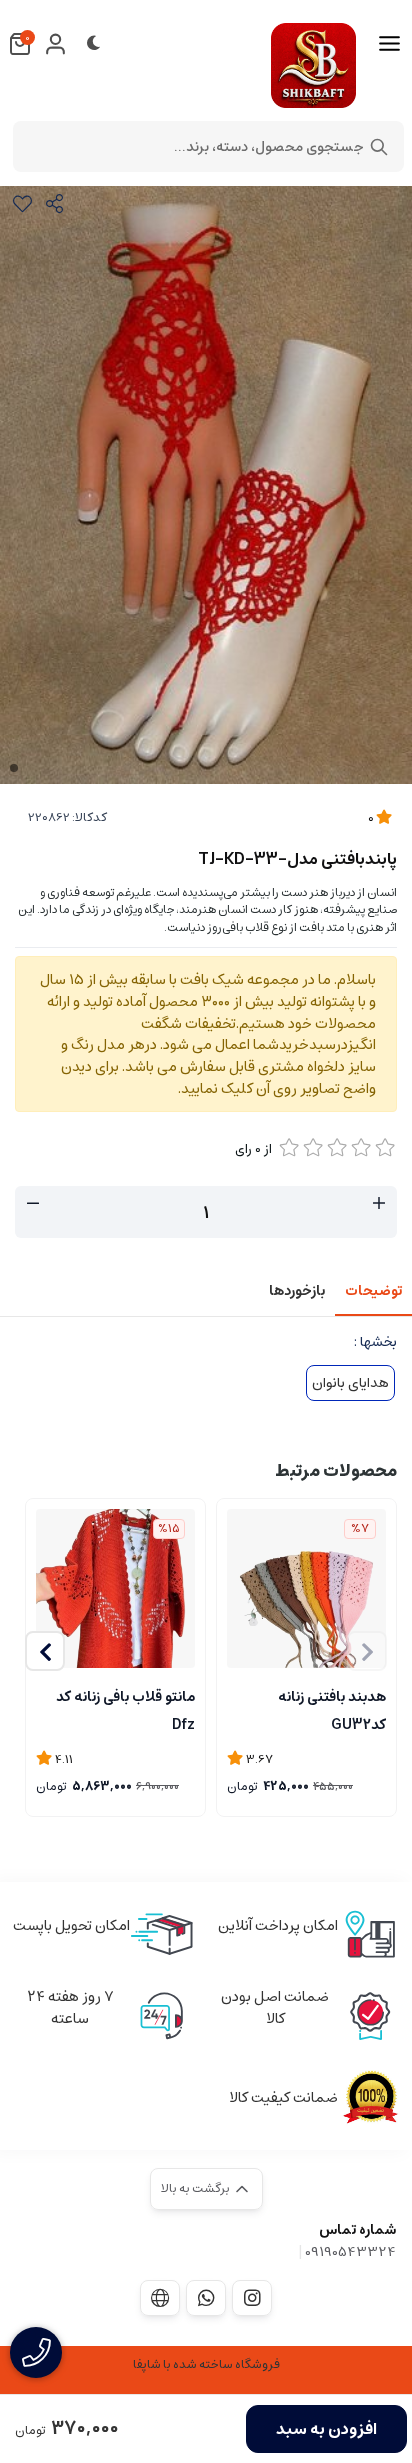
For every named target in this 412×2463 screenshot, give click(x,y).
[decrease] (33, 1204)
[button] (45, 1651)
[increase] (379, 1204)
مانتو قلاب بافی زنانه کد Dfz (125, 1709)
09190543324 (350, 2252)
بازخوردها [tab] (297, 1291)
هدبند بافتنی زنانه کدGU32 (332, 1709)
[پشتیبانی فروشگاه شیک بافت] (206, 2298)
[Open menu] (389, 44)
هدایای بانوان (350, 1383)
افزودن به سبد (326, 2429)
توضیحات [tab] (373, 1291)
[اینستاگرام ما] (252, 2298)
